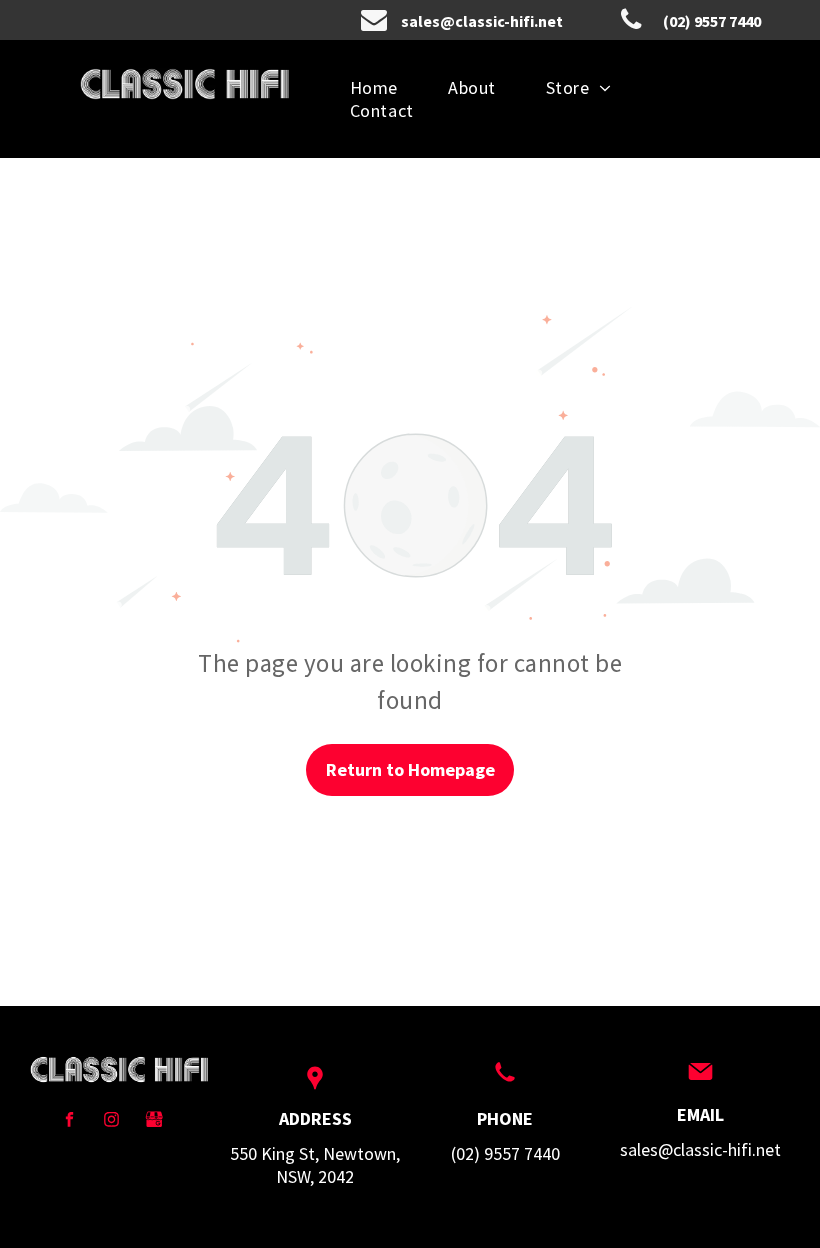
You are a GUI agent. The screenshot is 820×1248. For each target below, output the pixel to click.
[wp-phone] (505, 1082)
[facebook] (69, 1122)
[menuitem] (374, 87)
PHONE (505, 1118)
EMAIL (700, 1114)
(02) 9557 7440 (505, 1153)
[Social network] (153, 1122)
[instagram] (111, 1122)
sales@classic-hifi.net (700, 1149)
